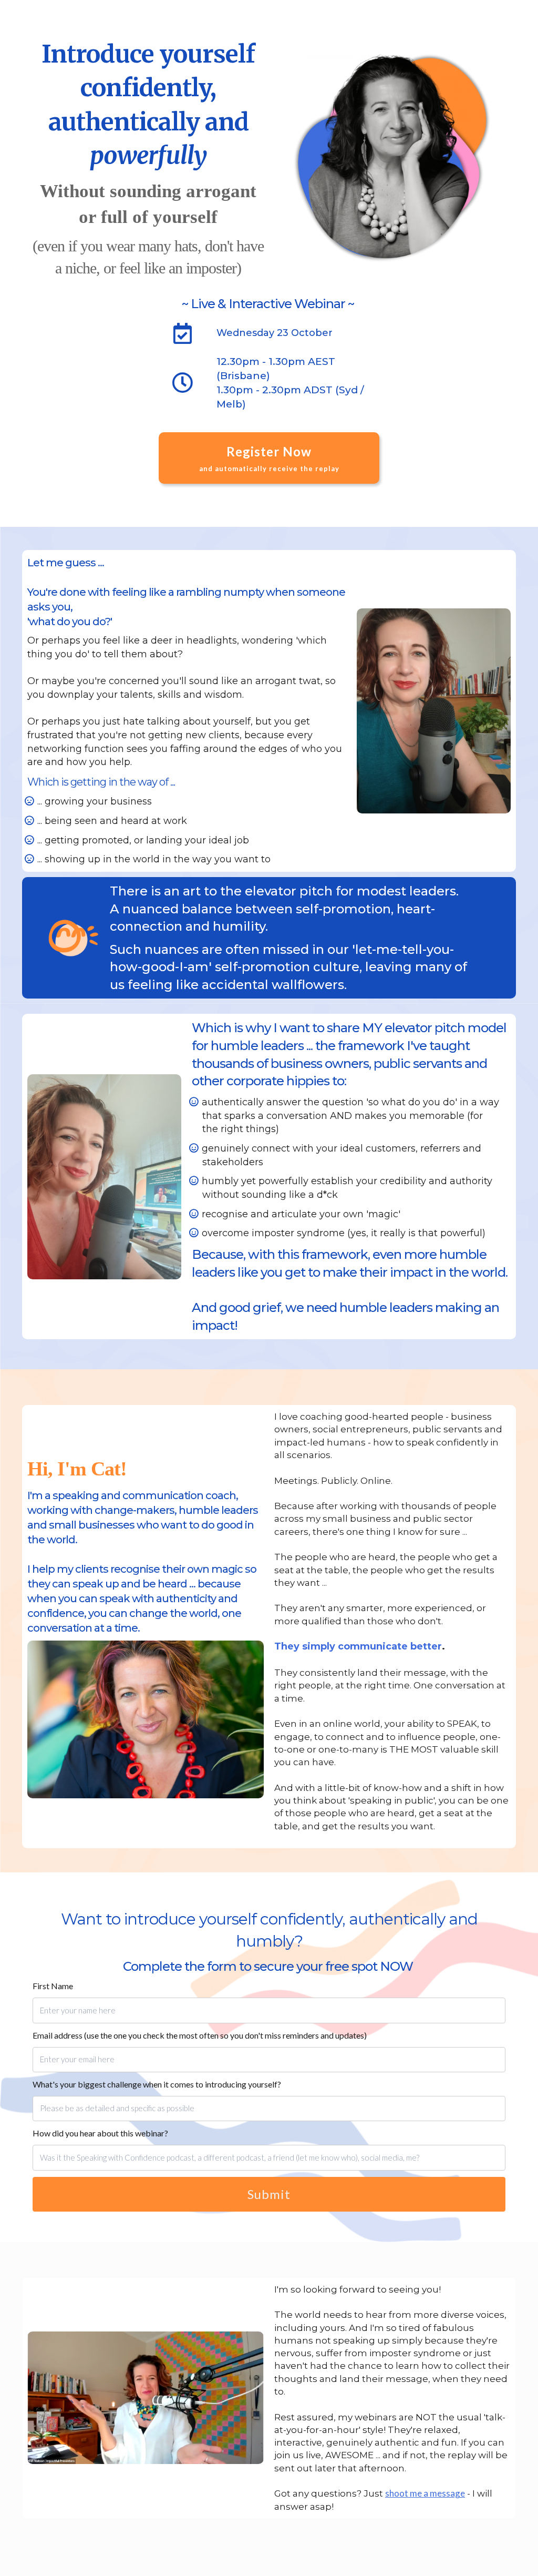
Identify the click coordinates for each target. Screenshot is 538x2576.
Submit (269, 2194)
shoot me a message (425, 2493)
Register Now (269, 458)
